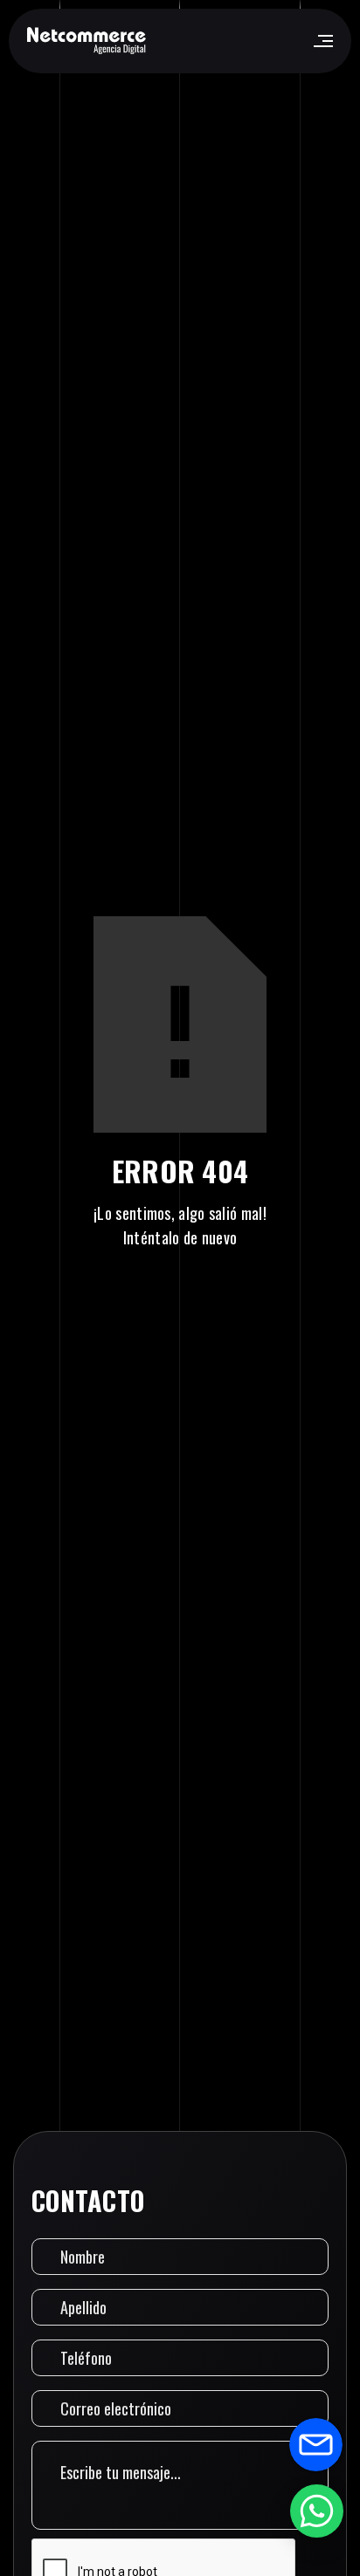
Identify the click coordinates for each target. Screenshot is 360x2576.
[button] (322, 41)
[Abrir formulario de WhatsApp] (316, 2511)
